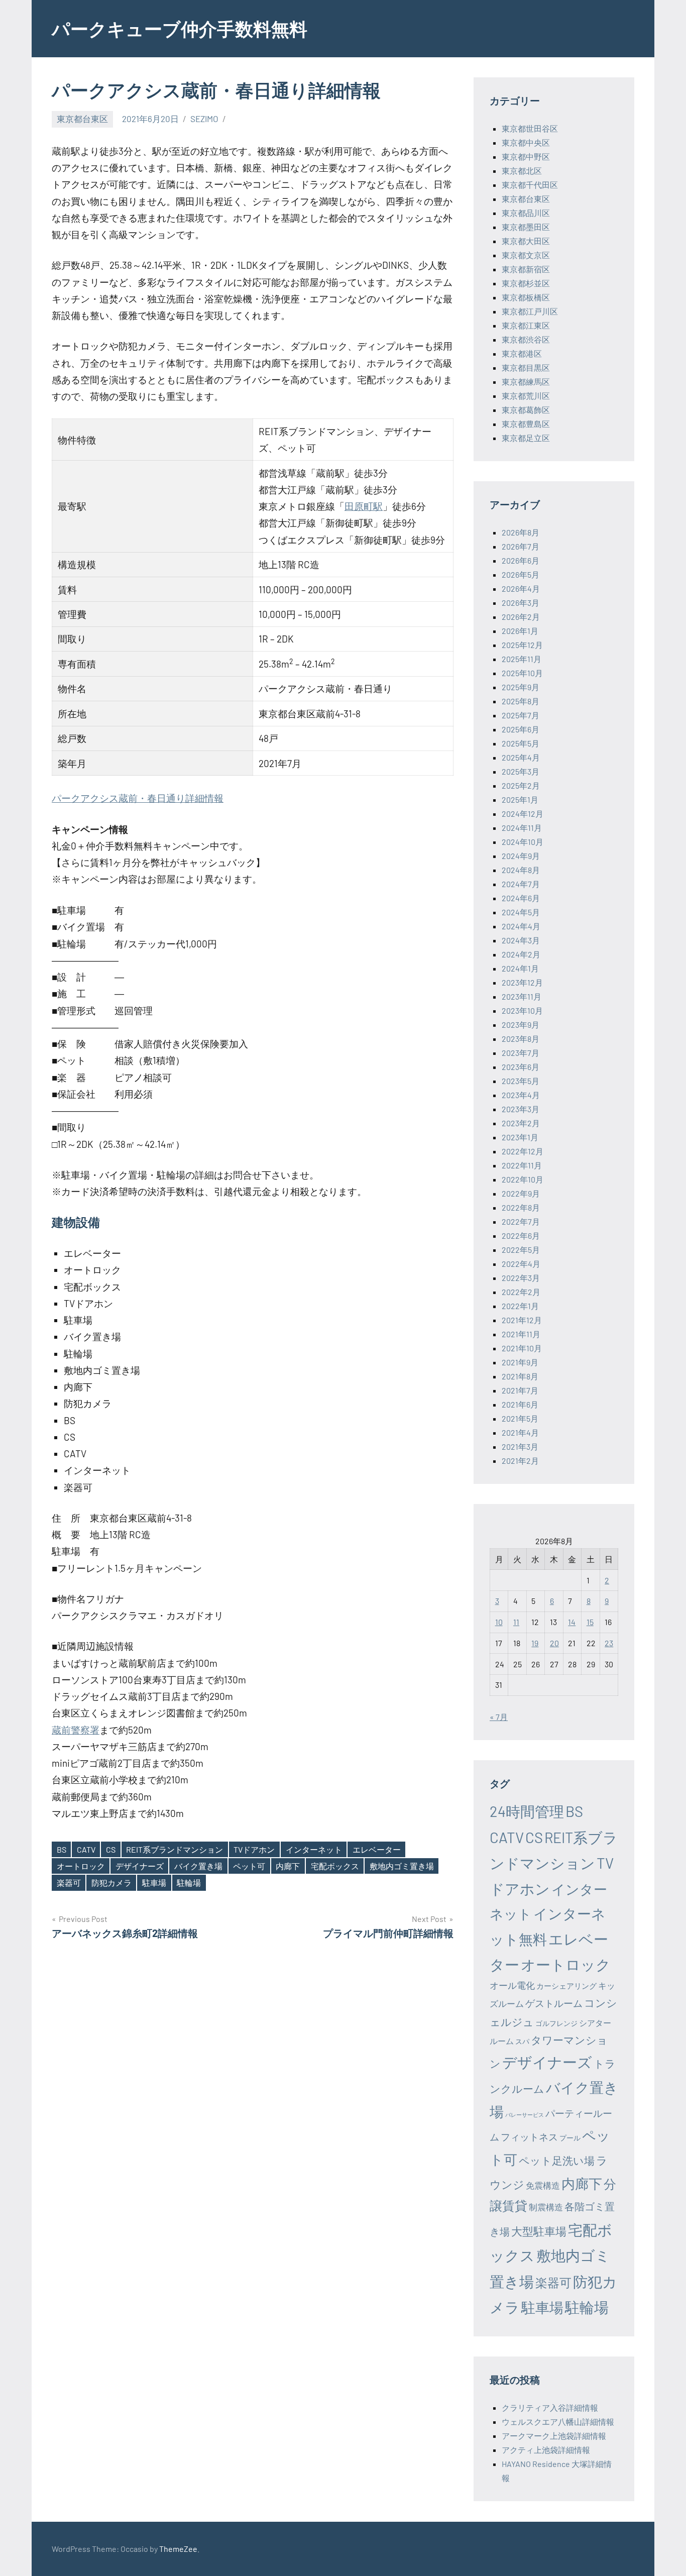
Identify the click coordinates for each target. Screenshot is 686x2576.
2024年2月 (521, 954)
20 (554, 1643)
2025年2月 (521, 785)
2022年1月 (520, 1306)
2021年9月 (520, 1362)
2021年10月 (522, 1348)
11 (516, 1622)
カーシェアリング (566, 1986)
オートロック (81, 1866)
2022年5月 (521, 1250)
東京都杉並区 (526, 283)
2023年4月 (521, 1095)
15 (590, 1622)
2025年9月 (521, 687)
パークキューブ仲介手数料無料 (180, 28)
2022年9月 (521, 1193)
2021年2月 (520, 1461)
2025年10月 (522, 673)
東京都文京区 (526, 255)
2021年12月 (522, 1320)
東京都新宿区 (526, 269)
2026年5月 (521, 574)
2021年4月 (520, 1432)
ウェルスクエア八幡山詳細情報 (558, 2422)
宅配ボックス (335, 1866)
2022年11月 (522, 1165)
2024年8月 (521, 870)
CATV (86, 1849)
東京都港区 (522, 353)
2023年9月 (521, 1025)
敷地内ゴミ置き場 (402, 1866)
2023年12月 (522, 982)
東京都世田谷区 (530, 128)
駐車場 (154, 1883)
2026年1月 (520, 631)
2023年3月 (521, 1109)
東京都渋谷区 (526, 339)
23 (609, 1643)
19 (535, 1643)
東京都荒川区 (526, 396)
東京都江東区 (526, 325)
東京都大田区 (526, 241)
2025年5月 (521, 743)
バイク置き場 (198, 1866)
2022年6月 (521, 1236)
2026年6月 (521, 560)
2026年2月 (521, 617)
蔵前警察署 (76, 1730)
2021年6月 (520, 1404)
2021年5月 (520, 1418)
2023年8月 (521, 1039)
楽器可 (69, 1883)
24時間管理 (527, 1811)
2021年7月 (520, 1390)
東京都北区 (522, 171)
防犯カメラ (111, 1883)
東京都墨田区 (526, 227)
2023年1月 (520, 1137)
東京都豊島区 (526, 424)
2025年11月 (522, 659)
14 (572, 1622)
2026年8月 (521, 532)
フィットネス (529, 2137)
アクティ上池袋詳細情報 (546, 2450)
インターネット (314, 1849)
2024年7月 (521, 884)
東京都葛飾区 (526, 410)
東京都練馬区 (526, 382)
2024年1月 (520, 968)
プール (570, 2138)
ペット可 (249, 1866)
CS (111, 1849)
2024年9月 (521, 856)
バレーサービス (525, 2115)
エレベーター (377, 1849)
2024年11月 (522, 828)
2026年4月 (521, 588)
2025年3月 (521, 771)
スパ (522, 2041)
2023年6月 (521, 1067)
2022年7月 (521, 1221)
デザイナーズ (140, 1866)
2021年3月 (520, 1446)
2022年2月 (521, 1292)
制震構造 (546, 2207)
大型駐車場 (539, 2231)
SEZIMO (204, 119)
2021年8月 (520, 1376)
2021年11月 (521, 1334)
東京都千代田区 (530, 185)
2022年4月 (521, 1264)
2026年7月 (521, 546)
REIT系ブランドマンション (175, 1849)
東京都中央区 (526, 142)
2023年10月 (522, 1010)
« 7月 (499, 1717)
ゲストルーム (554, 2003)
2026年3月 (521, 603)
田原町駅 (364, 506)
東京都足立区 (526, 438)
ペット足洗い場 (557, 2160)
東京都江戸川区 (530, 311)
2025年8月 (521, 701)
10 (499, 1622)
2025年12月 (522, 645)
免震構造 (543, 2185)
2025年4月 (521, 757)
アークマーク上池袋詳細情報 (554, 2436)
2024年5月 (521, 912)
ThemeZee (178, 2549)
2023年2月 (521, 1123)
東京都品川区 (526, 213)
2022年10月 (523, 1179)
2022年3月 (521, 1278)
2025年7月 (521, 715)
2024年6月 (521, 898)
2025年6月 (521, 729)
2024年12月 (523, 814)
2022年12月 (523, 1151)
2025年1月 (520, 799)
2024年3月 (521, 940)
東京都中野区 (526, 156)
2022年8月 (521, 1207)
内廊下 (288, 1866)
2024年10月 (523, 842)
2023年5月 (521, 1081)
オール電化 (512, 1985)
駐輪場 (189, 1883)
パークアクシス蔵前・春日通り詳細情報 (138, 798)
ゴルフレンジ (556, 2023)
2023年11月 (522, 996)
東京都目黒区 (526, 367)
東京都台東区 (82, 119)
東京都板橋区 (526, 297)
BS (62, 1849)
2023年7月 (521, 1053)
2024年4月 (521, 926)
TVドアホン (254, 1849)
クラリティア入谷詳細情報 (550, 2407)
